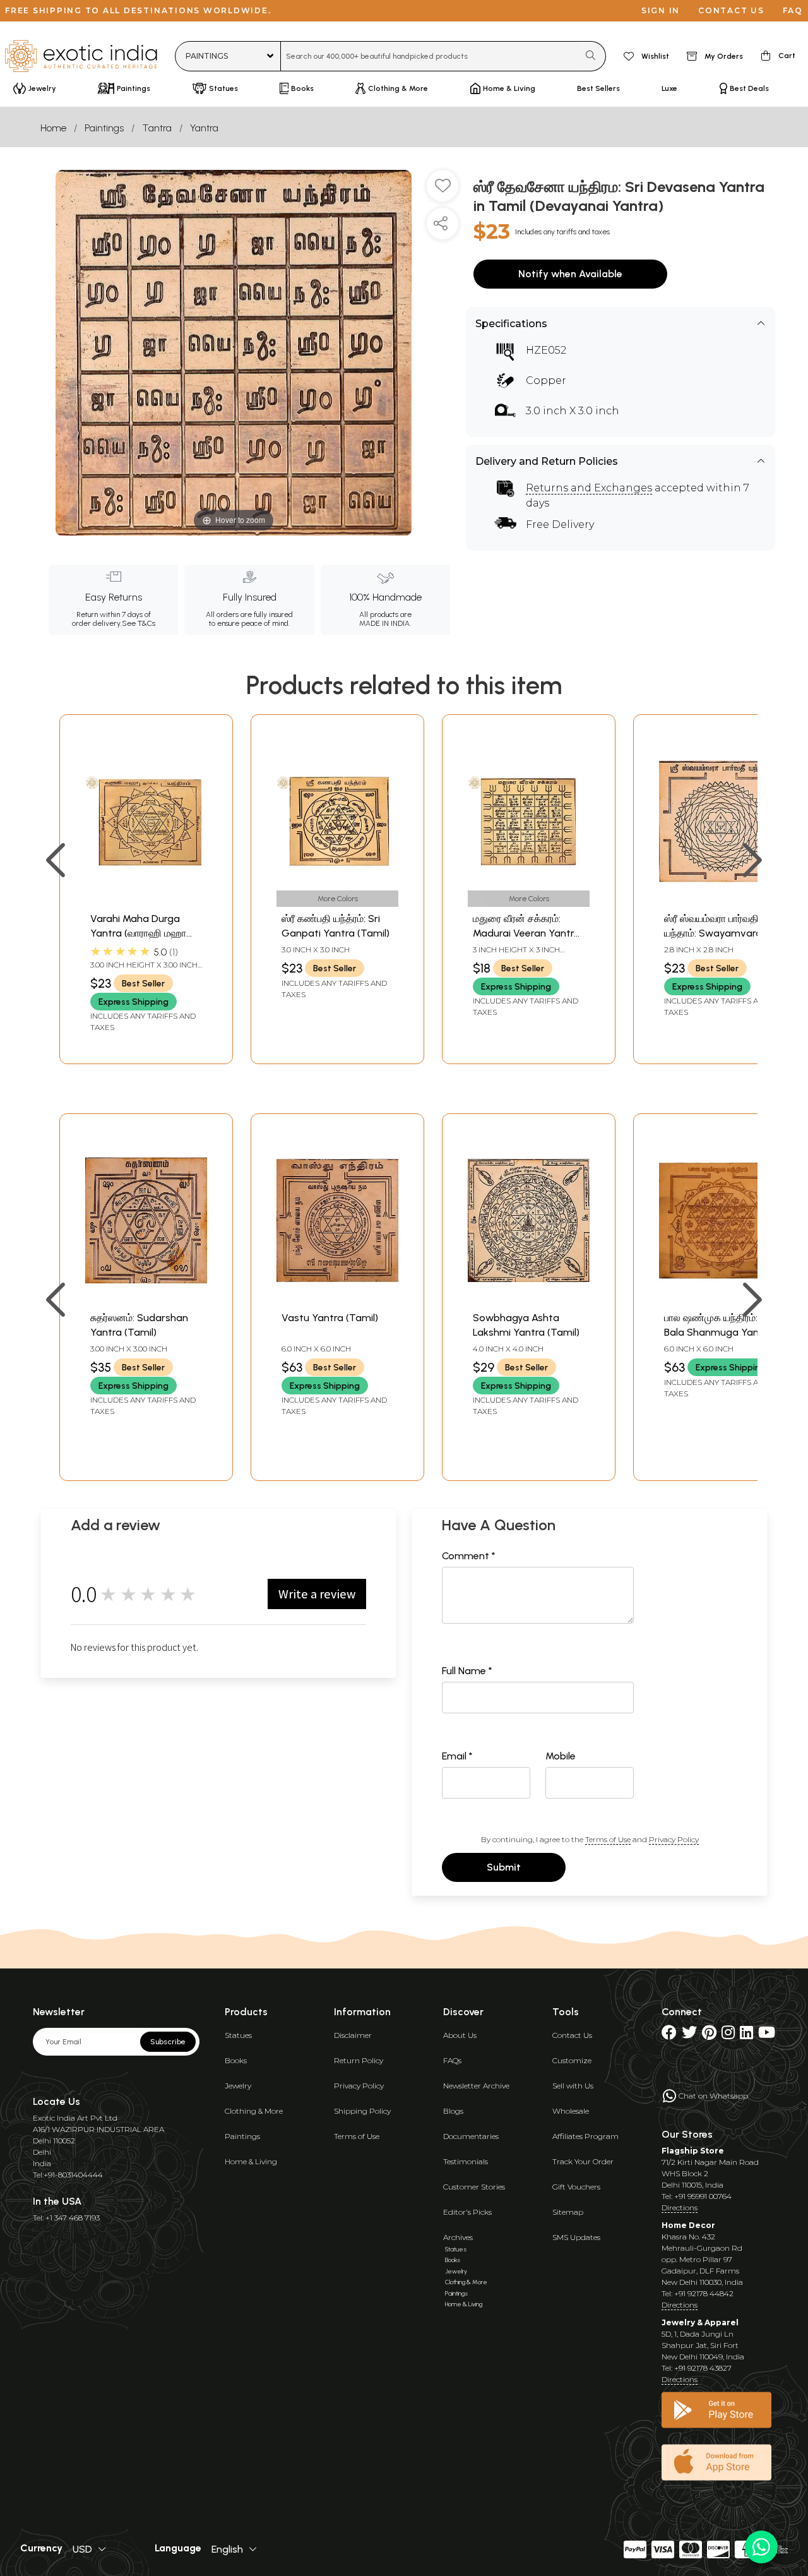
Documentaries (471, 2136)
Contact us (731, 10)
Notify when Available (570, 274)
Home (53, 128)
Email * (457, 1756)
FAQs (452, 2060)
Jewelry (238, 2086)
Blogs (453, 2111)
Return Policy (359, 2060)
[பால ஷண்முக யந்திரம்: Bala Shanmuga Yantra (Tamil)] (720, 1298)
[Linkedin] (746, 2035)
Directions (680, 2208)
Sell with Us (573, 2086)
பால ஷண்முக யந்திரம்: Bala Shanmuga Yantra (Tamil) (718, 1332)
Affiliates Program (585, 2136)
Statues (238, 2035)
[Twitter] (689, 2035)
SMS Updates (576, 2237)
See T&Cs (139, 623)
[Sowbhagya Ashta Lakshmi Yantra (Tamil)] (529, 1298)
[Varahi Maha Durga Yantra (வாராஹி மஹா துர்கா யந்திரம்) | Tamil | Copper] (146, 899)
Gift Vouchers (576, 2187)
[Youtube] (767, 2035)
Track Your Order (583, 2161)
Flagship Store (693, 2151)
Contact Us (572, 2035)
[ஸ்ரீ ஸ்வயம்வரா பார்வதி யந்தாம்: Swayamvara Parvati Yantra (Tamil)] (720, 899)
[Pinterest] (709, 2035)
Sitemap (568, 2212)
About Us (460, 2035)
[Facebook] (669, 2035)
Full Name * (467, 1671)
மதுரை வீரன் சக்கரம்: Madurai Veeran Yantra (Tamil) (526, 933)
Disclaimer (353, 2035)
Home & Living (251, 2161)
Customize (572, 2060)
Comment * (469, 1556)
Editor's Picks (467, 2212)
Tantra (157, 128)
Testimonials (466, 2161)
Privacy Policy (674, 1839)
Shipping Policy (362, 2111)
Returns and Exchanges (589, 488)
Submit (504, 1867)
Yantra (204, 128)
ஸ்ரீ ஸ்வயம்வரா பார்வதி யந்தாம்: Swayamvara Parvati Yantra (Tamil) (715, 933)
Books (236, 2060)
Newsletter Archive (476, 2086)
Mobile (561, 1756)
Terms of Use (608, 1839)
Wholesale (571, 2111)
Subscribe (168, 2042)
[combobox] (430, 56)
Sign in (661, 10)
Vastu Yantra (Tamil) (330, 1318)
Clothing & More (254, 2111)
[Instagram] (728, 2035)
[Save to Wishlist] (443, 191)
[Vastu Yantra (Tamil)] (337, 1298)
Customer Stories (474, 2187)
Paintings (104, 128)
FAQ (793, 10)
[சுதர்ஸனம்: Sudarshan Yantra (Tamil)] (146, 1298)
